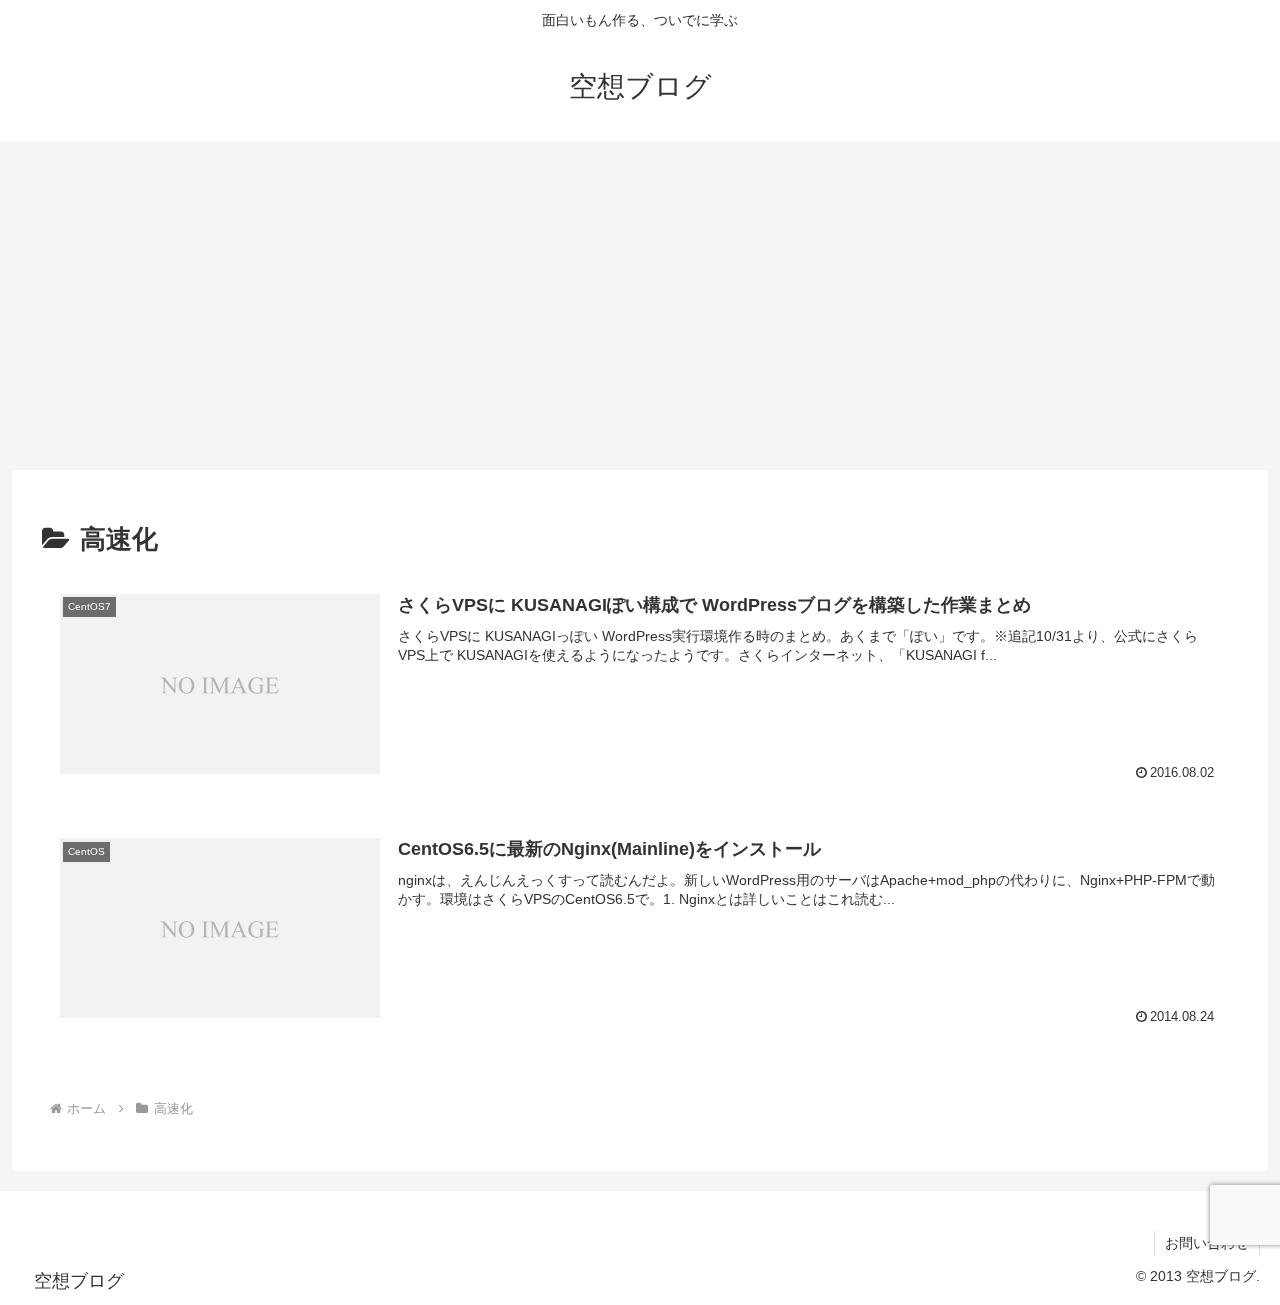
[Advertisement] (640, 306)
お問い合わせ (1207, 1243)
